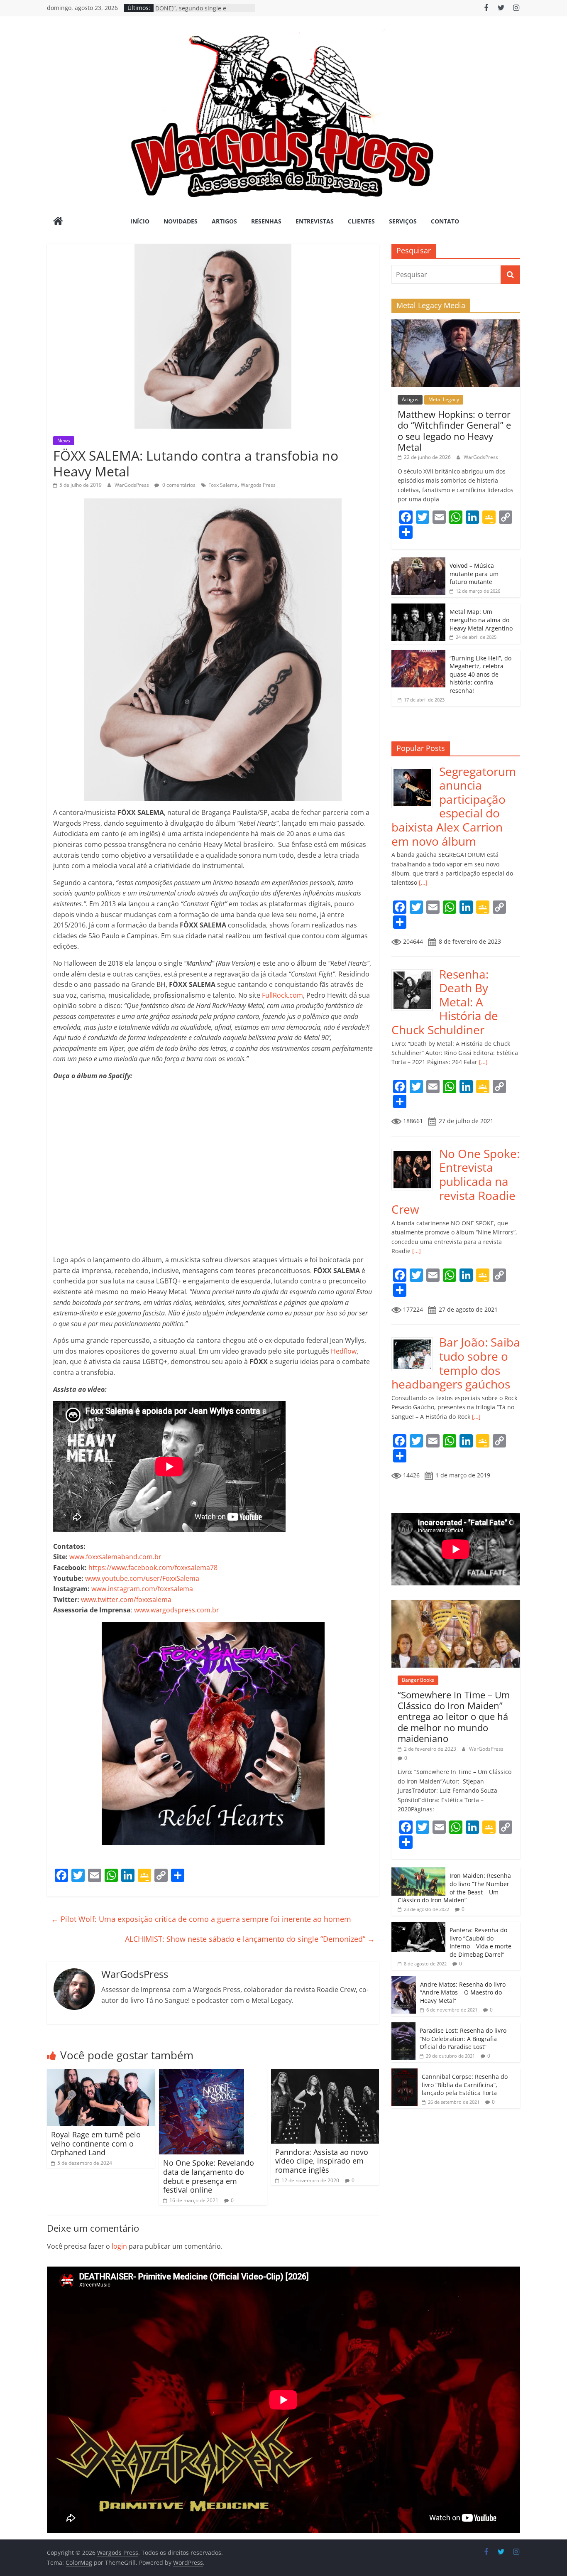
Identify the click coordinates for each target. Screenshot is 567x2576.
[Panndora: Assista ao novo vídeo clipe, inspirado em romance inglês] (325, 2074)
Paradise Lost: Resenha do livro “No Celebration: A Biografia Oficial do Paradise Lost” (463, 2039)
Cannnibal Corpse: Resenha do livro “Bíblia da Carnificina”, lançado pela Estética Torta (465, 2085)
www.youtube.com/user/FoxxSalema (142, 1578)
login (119, 2246)
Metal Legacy (444, 399)
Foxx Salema (223, 485)
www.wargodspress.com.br (177, 1610)
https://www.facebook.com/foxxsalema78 (153, 1568)
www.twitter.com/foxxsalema (126, 1600)
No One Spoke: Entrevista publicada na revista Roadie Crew (456, 1181)
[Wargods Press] (58, 222)
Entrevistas (315, 221)
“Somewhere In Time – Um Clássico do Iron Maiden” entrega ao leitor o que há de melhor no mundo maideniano (454, 1717)
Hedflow (344, 1351)
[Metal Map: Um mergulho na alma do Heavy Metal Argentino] (418, 608)
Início (140, 221)
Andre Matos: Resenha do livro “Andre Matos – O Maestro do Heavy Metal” (463, 1992)
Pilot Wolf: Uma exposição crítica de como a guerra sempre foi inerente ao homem (201, 1919)
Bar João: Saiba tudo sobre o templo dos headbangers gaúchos (456, 1363)
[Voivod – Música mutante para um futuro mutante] (418, 562)
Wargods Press (258, 485)
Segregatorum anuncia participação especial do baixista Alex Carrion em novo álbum (454, 806)
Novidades (181, 221)
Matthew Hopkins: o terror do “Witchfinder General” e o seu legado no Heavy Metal (454, 431)
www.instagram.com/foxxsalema (142, 1589)
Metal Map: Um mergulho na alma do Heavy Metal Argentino (481, 620)
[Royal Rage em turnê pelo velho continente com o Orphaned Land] (101, 2074)
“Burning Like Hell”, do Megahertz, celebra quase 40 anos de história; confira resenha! (480, 674)
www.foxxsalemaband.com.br (115, 1557)
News (64, 440)
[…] (422, 882)
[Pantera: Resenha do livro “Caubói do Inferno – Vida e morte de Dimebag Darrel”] (418, 1926)
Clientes (361, 221)
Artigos (224, 221)
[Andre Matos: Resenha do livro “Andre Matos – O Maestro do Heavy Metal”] (404, 1981)
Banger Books (418, 1680)
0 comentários (178, 485)
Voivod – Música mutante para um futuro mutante (474, 574)
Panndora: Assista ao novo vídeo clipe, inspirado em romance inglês (322, 2161)
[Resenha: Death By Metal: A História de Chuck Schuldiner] (415, 972)
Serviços (403, 221)
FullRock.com (282, 995)
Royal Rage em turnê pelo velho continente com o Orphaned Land (96, 2143)
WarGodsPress (132, 485)
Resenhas (266, 221)
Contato (445, 221)
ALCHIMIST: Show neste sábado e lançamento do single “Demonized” (250, 1939)
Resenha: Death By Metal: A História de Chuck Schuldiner (445, 1002)
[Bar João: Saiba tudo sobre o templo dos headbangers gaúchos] (415, 1340)
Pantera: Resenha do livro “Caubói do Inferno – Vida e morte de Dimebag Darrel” (480, 1942)
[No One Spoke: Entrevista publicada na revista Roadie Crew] (415, 1151)
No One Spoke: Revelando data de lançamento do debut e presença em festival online (209, 2176)
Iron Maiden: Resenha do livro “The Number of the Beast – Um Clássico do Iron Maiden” (454, 1888)
